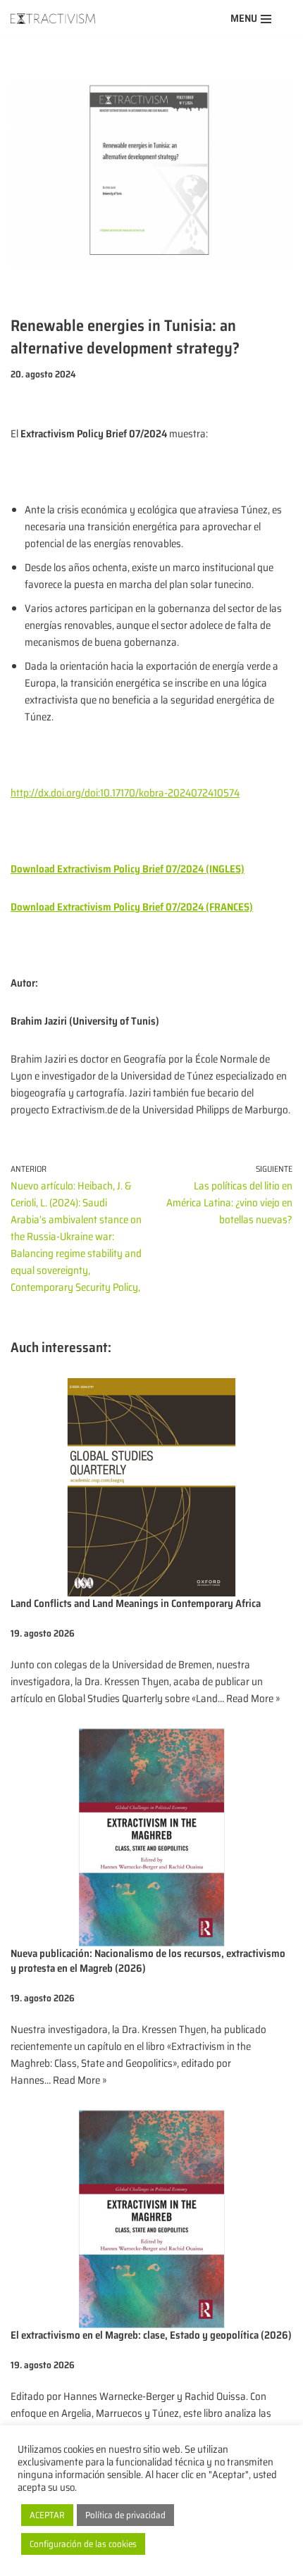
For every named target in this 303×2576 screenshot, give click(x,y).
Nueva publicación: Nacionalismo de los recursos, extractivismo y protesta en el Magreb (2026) (148, 1961)
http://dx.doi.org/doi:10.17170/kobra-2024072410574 (125, 793)
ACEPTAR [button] (47, 2515)
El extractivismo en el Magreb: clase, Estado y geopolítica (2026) (151, 2335)
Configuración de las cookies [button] (83, 2544)
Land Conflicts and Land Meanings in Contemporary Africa (136, 1603)
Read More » (253, 1699)
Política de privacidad (125, 2515)
